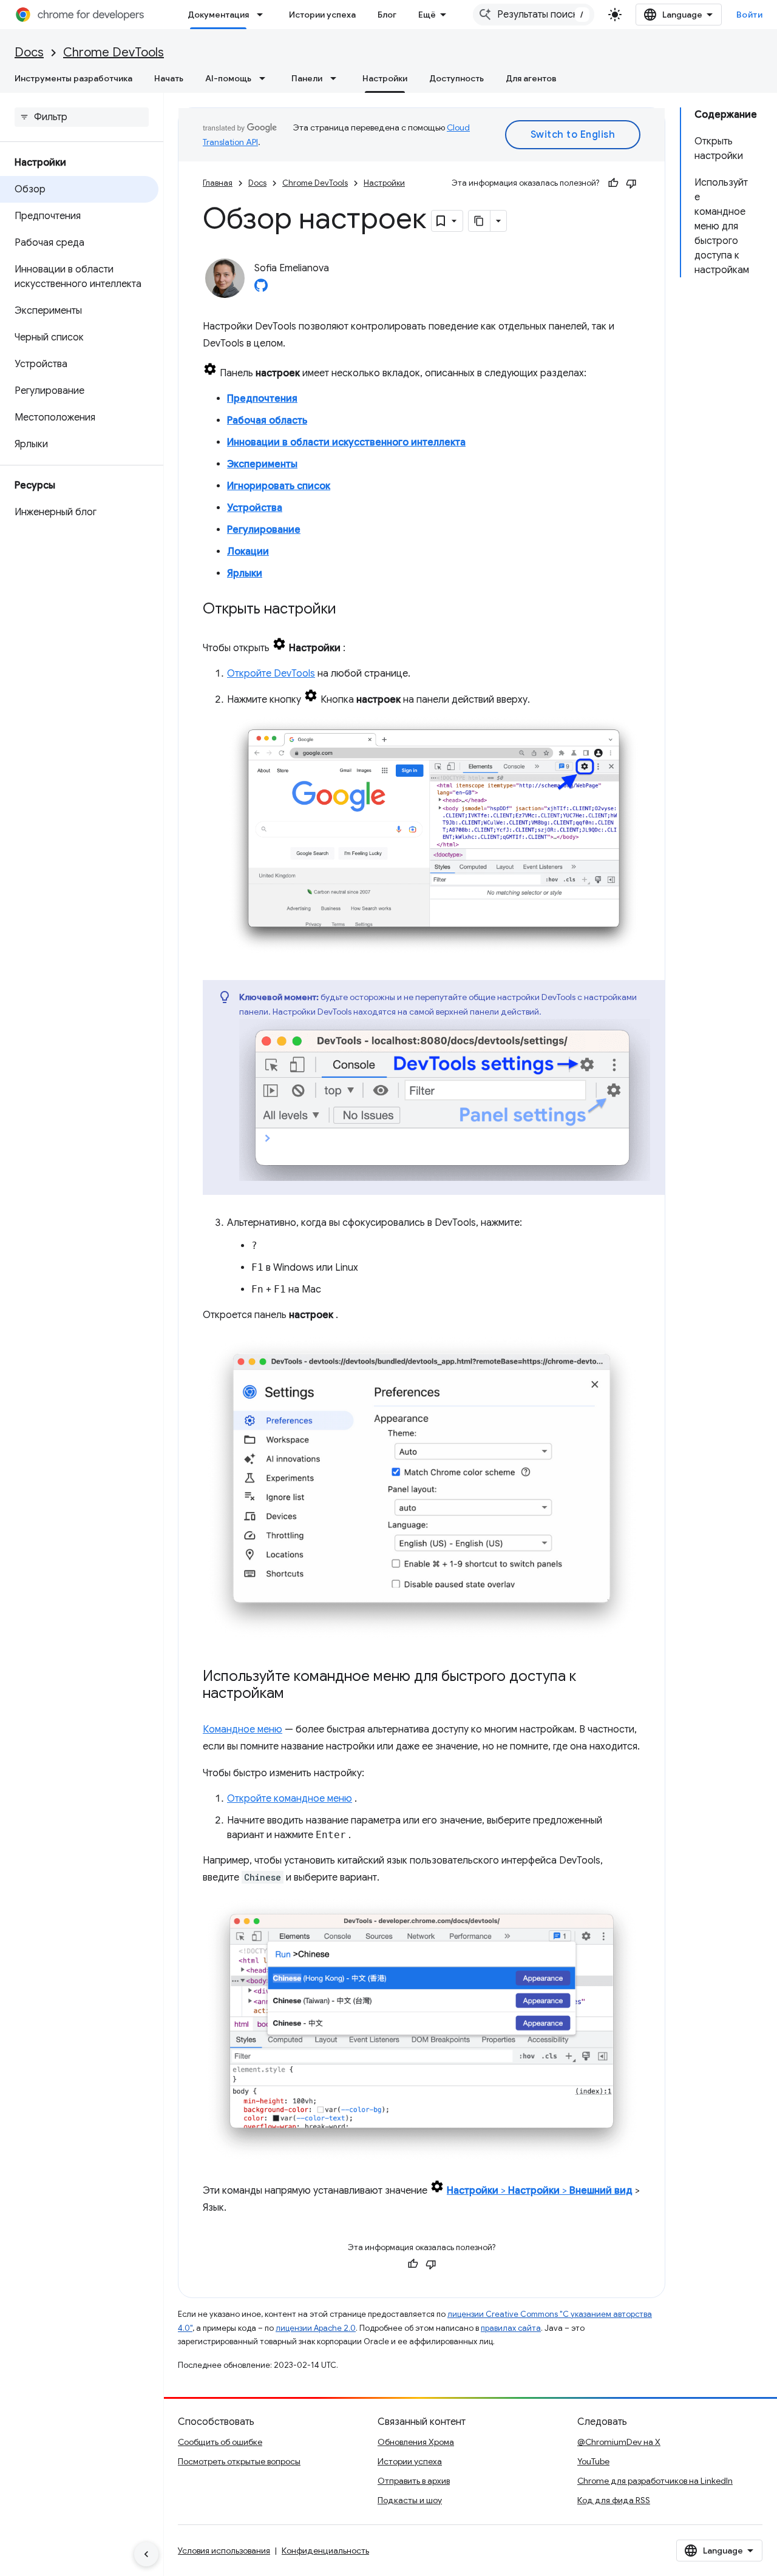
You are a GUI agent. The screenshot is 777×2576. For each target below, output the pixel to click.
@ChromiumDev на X (619, 2442)
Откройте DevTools (271, 674)
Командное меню (243, 1729)
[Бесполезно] (631, 183)
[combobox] (534, 15)
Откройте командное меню (290, 1799)
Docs (29, 52)
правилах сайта (511, 2328)
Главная (218, 183)
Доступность (456, 78)
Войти (750, 15)
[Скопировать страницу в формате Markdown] (480, 221)
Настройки (385, 78)
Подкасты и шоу (410, 2500)
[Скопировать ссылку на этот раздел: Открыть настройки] (348, 610)
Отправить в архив (414, 2481)
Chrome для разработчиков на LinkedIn (655, 2481)
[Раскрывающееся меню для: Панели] (337, 78)
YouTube (593, 2461)
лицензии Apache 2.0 (316, 2328)
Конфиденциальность (325, 2551)
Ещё (427, 15)
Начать (169, 78)
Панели (307, 78)
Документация (218, 15)
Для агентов (531, 78)
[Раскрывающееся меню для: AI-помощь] (266, 78)
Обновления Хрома (416, 2442)
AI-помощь (228, 78)
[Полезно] (613, 183)
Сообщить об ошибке (220, 2442)
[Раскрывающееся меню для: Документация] (263, 15)
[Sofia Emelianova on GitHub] (261, 289)
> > (540, 2191)
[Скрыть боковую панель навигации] (146, 2554)
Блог (387, 15)
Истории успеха (322, 15)
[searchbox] (82, 117)
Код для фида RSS (614, 2500)
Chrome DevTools (114, 52)
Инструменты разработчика (73, 78)
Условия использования (224, 2551)
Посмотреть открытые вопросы (239, 2461)
